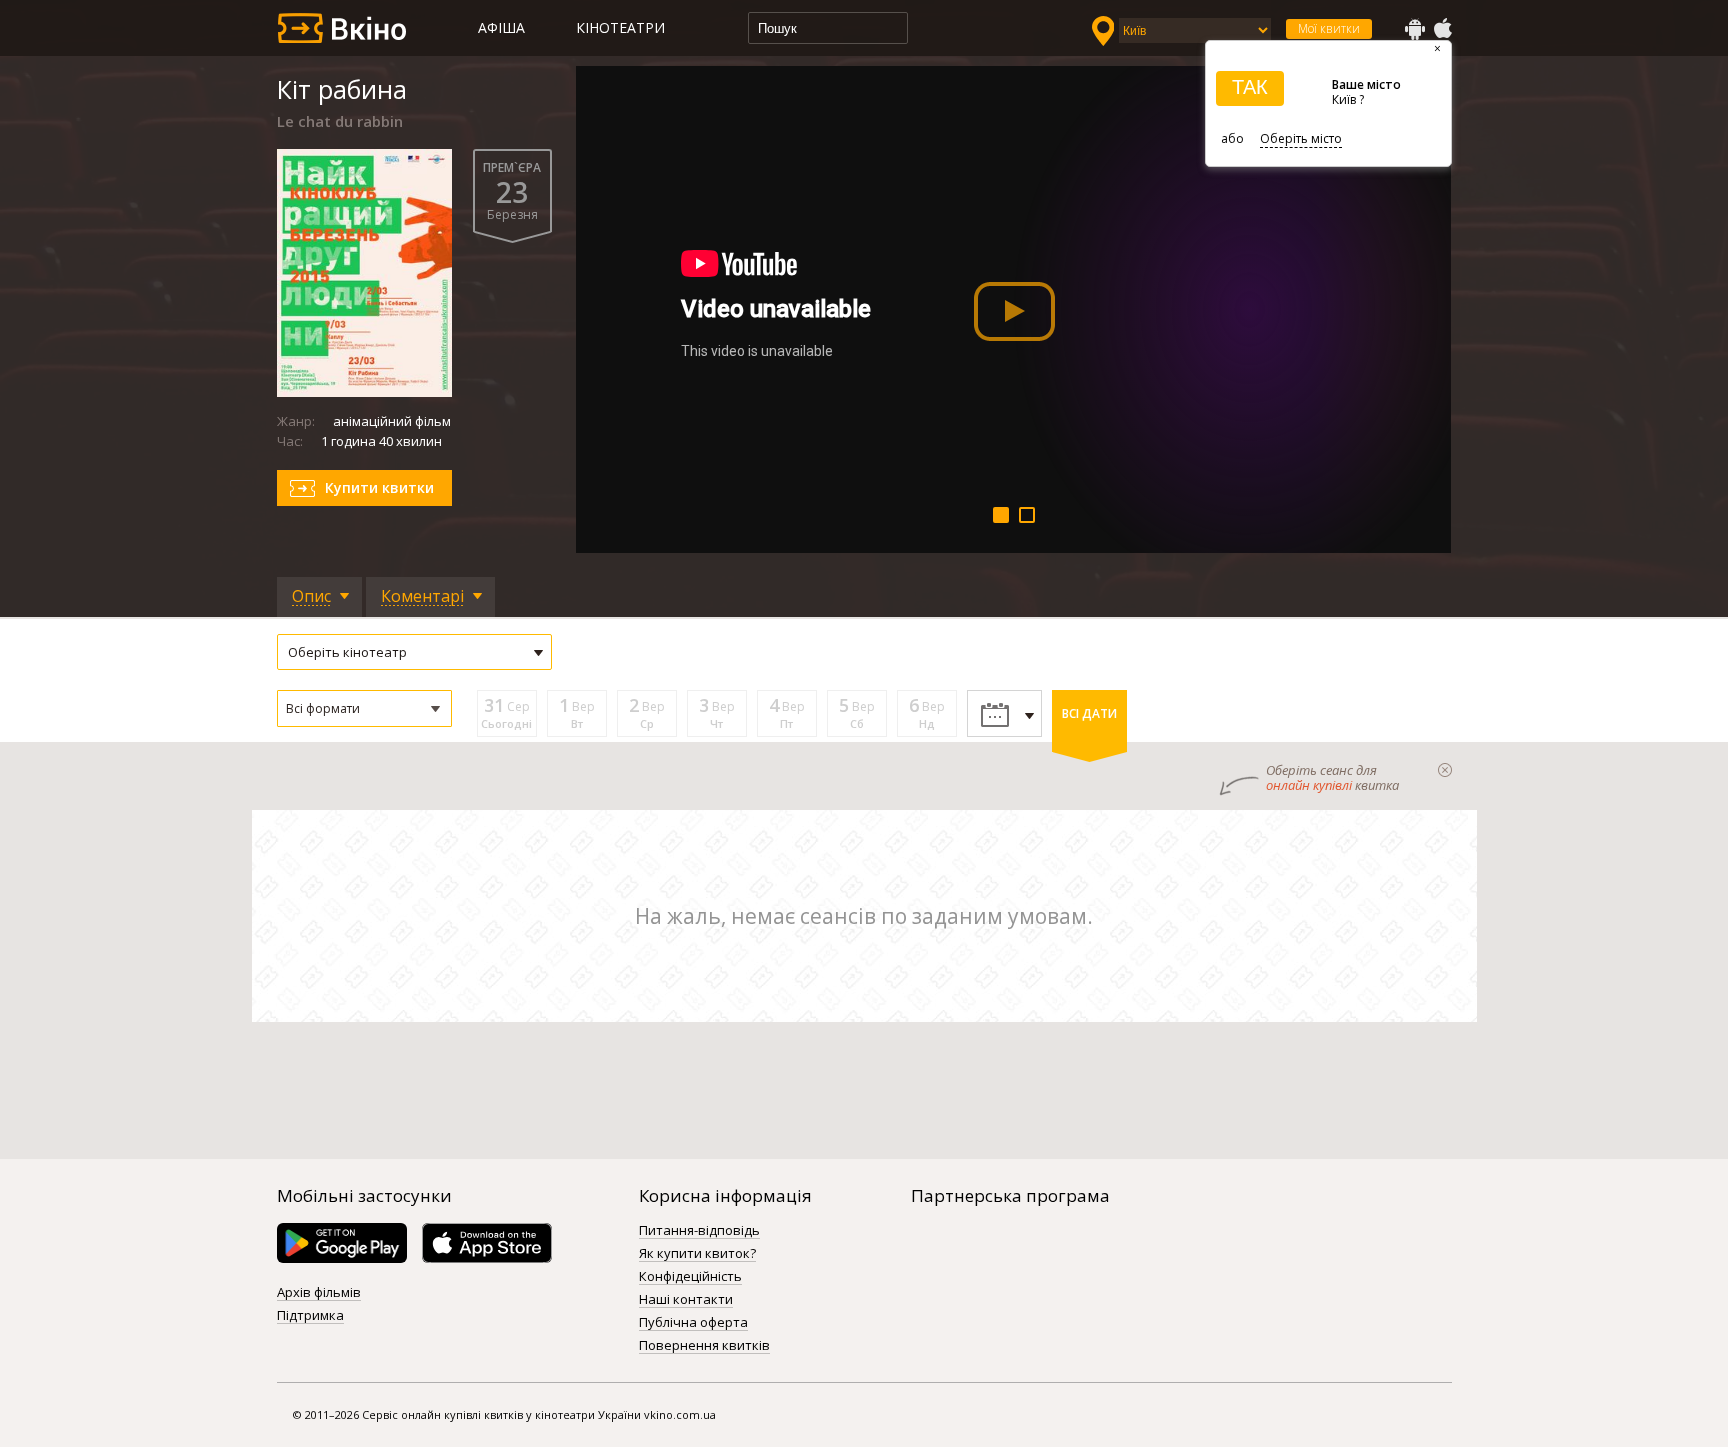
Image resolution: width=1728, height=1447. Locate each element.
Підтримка (310, 1316)
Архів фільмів (319, 1293)
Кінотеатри (620, 27)
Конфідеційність (690, 1277)
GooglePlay (1415, 29)
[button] (364, 708)
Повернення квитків (704, 1346)
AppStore (1442, 29)
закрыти (1445, 770)
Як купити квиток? (697, 1254)
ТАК (1250, 87)
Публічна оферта (693, 1323)
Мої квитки (1329, 28)
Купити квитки (379, 487)
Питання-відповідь (699, 1231)
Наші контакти (686, 1300)
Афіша (501, 27)
